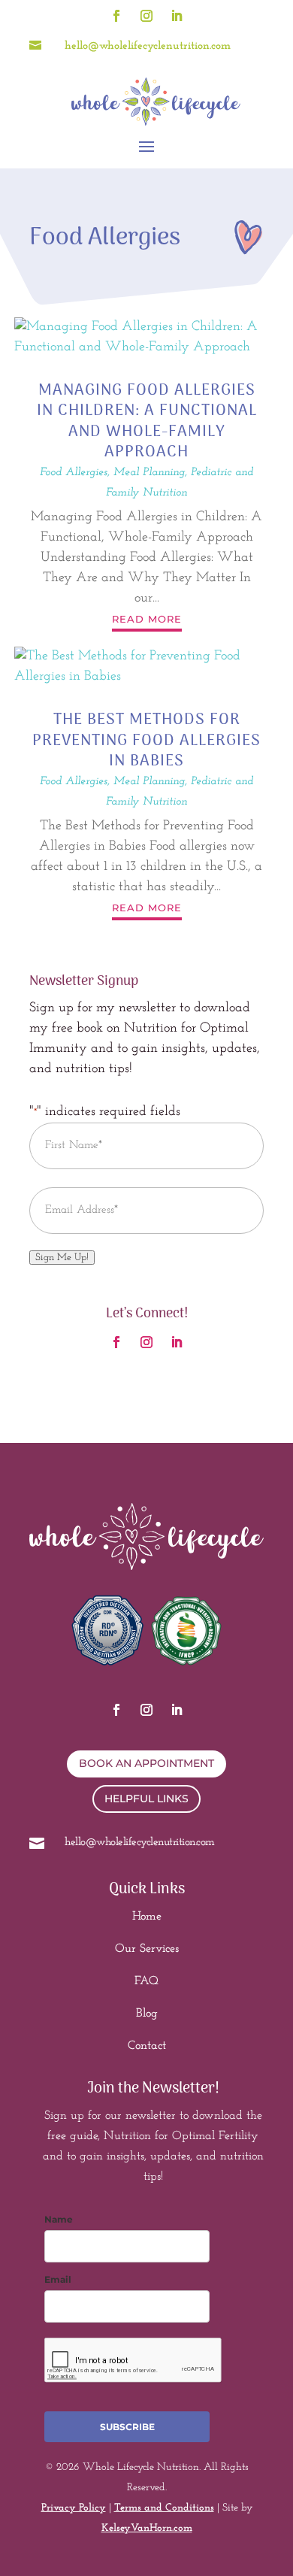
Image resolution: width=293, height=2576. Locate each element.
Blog (147, 2014)
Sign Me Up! (62, 1258)
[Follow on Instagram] (146, 16)
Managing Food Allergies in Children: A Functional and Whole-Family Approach (147, 421)
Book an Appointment (146, 1763)
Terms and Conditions (164, 2508)
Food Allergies (74, 473)
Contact (147, 2046)
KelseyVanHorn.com (147, 2528)
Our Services (147, 1949)
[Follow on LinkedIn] (177, 16)
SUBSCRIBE (127, 2427)
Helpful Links (146, 1799)
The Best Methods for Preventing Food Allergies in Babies (146, 741)
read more (147, 619)
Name (59, 2219)
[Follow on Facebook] (116, 16)
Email (58, 2279)
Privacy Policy (74, 2508)
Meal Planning (149, 473)
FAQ (146, 1981)
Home (147, 1917)
